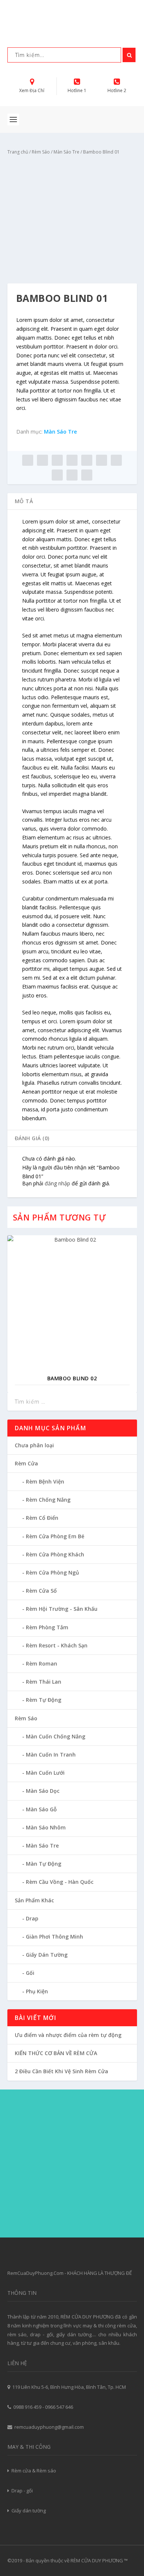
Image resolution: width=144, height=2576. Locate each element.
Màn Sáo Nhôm (46, 1827)
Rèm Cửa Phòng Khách (55, 1554)
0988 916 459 (27, 2407)
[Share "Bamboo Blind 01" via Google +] (57, 460)
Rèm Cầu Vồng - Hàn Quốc (60, 1882)
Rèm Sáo (41, 152)
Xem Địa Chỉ (32, 90)
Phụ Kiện (37, 1991)
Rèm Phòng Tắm (47, 1627)
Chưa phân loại (34, 1445)
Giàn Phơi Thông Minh (54, 1937)
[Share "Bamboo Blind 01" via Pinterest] (87, 460)
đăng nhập (57, 1183)
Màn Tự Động (44, 1864)
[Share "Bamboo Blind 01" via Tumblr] (72, 460)
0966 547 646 (59, 2407)
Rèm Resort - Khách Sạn (57, 1645)
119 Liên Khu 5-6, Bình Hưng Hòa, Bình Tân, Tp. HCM (69, 2387)
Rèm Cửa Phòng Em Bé (55, 1536)
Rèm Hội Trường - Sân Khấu (62, 1609)
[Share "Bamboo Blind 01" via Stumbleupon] (57, 475)
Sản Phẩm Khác (34, 1900)
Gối (30, 1973)
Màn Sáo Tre (66, 152)
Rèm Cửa (26, 1463)
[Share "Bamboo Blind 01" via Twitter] (42, 460)
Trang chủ (18, 152)
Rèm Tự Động (44, 1700)
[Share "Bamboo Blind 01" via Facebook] (28, 460)
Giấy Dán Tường (47, 1955)
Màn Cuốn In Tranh (51, 1755)
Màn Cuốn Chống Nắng (56, 1736)
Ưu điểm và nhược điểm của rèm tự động (68, 2035)
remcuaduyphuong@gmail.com (49, 2427)
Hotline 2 (117, 90)
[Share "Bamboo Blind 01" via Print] (87, 475)
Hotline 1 (77, 90)
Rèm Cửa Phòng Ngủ (52, 1572)
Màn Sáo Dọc (43, 1791)
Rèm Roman (42, 1664)
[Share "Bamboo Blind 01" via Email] (72, 475)
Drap (32, 1918)
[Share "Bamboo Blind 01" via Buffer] (116, 460)
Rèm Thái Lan (44, 1682)
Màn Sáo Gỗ (41, 1809)
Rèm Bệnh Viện (45, 1481)
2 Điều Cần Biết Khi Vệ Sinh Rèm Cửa (61, 2071)
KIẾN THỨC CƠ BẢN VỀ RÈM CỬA (56, 2053)
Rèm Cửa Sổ (41, 1591)
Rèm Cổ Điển (42, 1518)
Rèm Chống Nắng (48, 1500)
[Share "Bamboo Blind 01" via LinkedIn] (102, 460)
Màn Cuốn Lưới (45, 1773)
